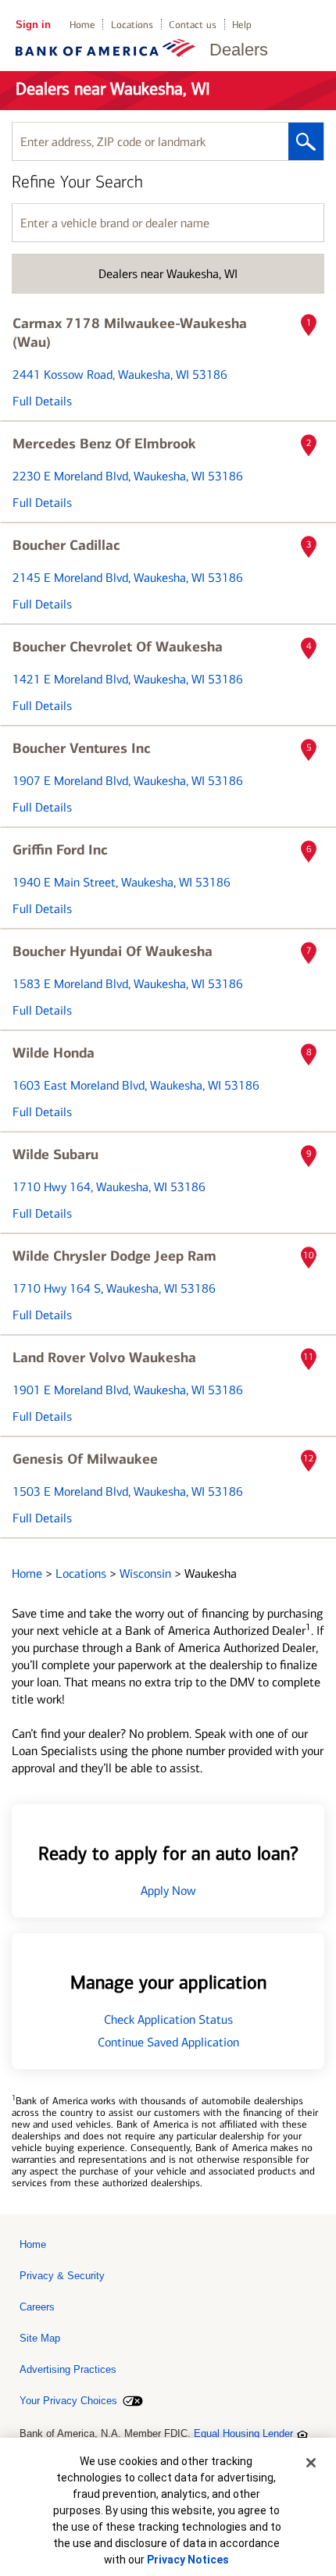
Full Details (42, 401)
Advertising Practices (68, 2369)
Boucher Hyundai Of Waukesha (113, 951)
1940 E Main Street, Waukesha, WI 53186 (122, 882)
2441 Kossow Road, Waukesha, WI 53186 (120, 375)
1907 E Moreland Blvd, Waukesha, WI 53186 (128, 781)
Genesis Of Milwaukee (85, 1459)
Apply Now (168, 1891)
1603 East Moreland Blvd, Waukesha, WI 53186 (136, 1085)
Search (306, 141)
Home (82, 25)
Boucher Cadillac (66, 545)
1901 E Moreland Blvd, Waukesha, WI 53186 (128, 1390)
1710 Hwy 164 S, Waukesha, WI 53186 (114, 1288)
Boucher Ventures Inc (82, 748)
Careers (37, 2307)
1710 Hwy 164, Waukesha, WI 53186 (109, 1187)
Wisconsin (147, 1573)
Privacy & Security (62, 2276)
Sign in (33, 25)
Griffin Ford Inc (60, 850)
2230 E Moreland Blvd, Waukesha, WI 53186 (128, 476)
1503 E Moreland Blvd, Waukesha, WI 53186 (128, 1491)
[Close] (311, 2463)
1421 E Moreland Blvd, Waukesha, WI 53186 (128, 679)
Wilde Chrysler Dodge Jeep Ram (114, 1256)
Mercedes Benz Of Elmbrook (104, 444)
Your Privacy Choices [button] (68, 2401)
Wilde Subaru (55, 1154)
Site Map (40, 2338)
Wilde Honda (54, 1053)
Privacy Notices (188, 2560)
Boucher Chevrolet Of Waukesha (118, 647)
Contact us (193, 25)
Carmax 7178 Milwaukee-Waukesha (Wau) (130, 333)
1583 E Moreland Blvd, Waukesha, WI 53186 (128, 984)
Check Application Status (168, 2019)
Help (242, 25)
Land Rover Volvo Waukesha (104, 1358)
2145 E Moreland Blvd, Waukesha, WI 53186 (128, 578)
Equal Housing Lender (243, 2433)
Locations (132, 25)
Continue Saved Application (168, 2042)
